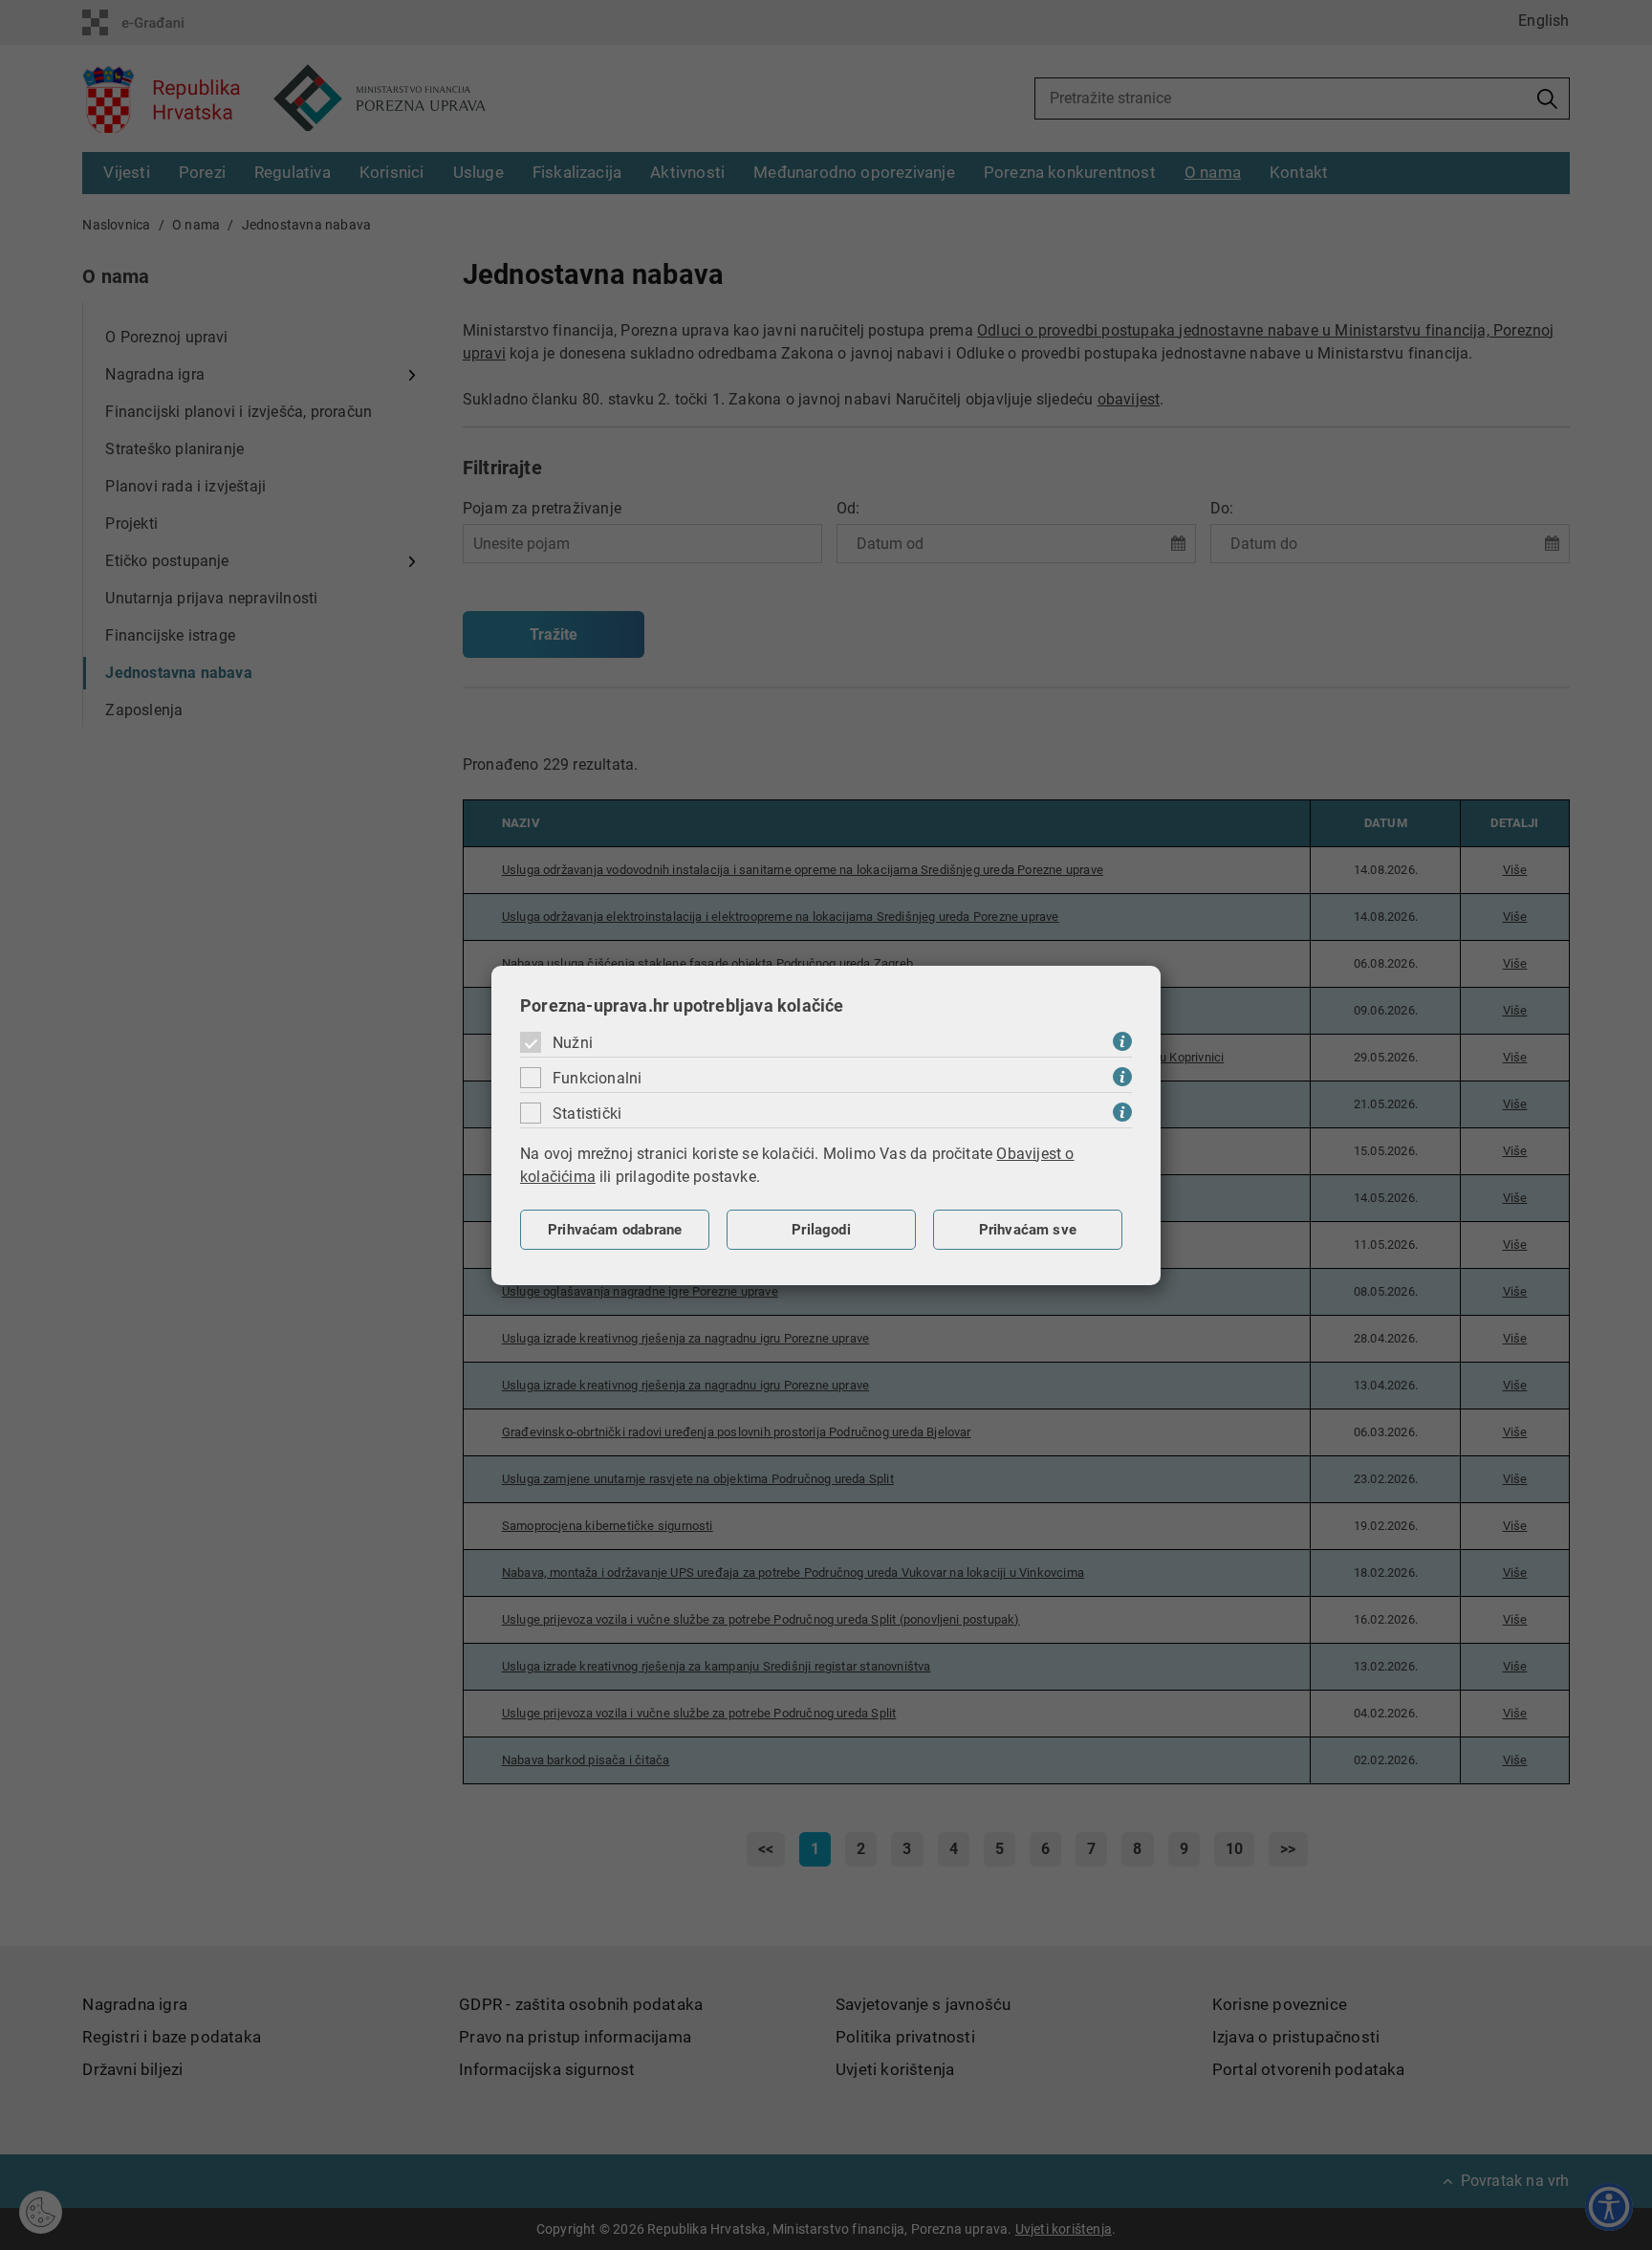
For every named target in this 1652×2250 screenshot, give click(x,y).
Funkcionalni (597, 1078)
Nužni (573, 1043)
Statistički (587, 1114)
